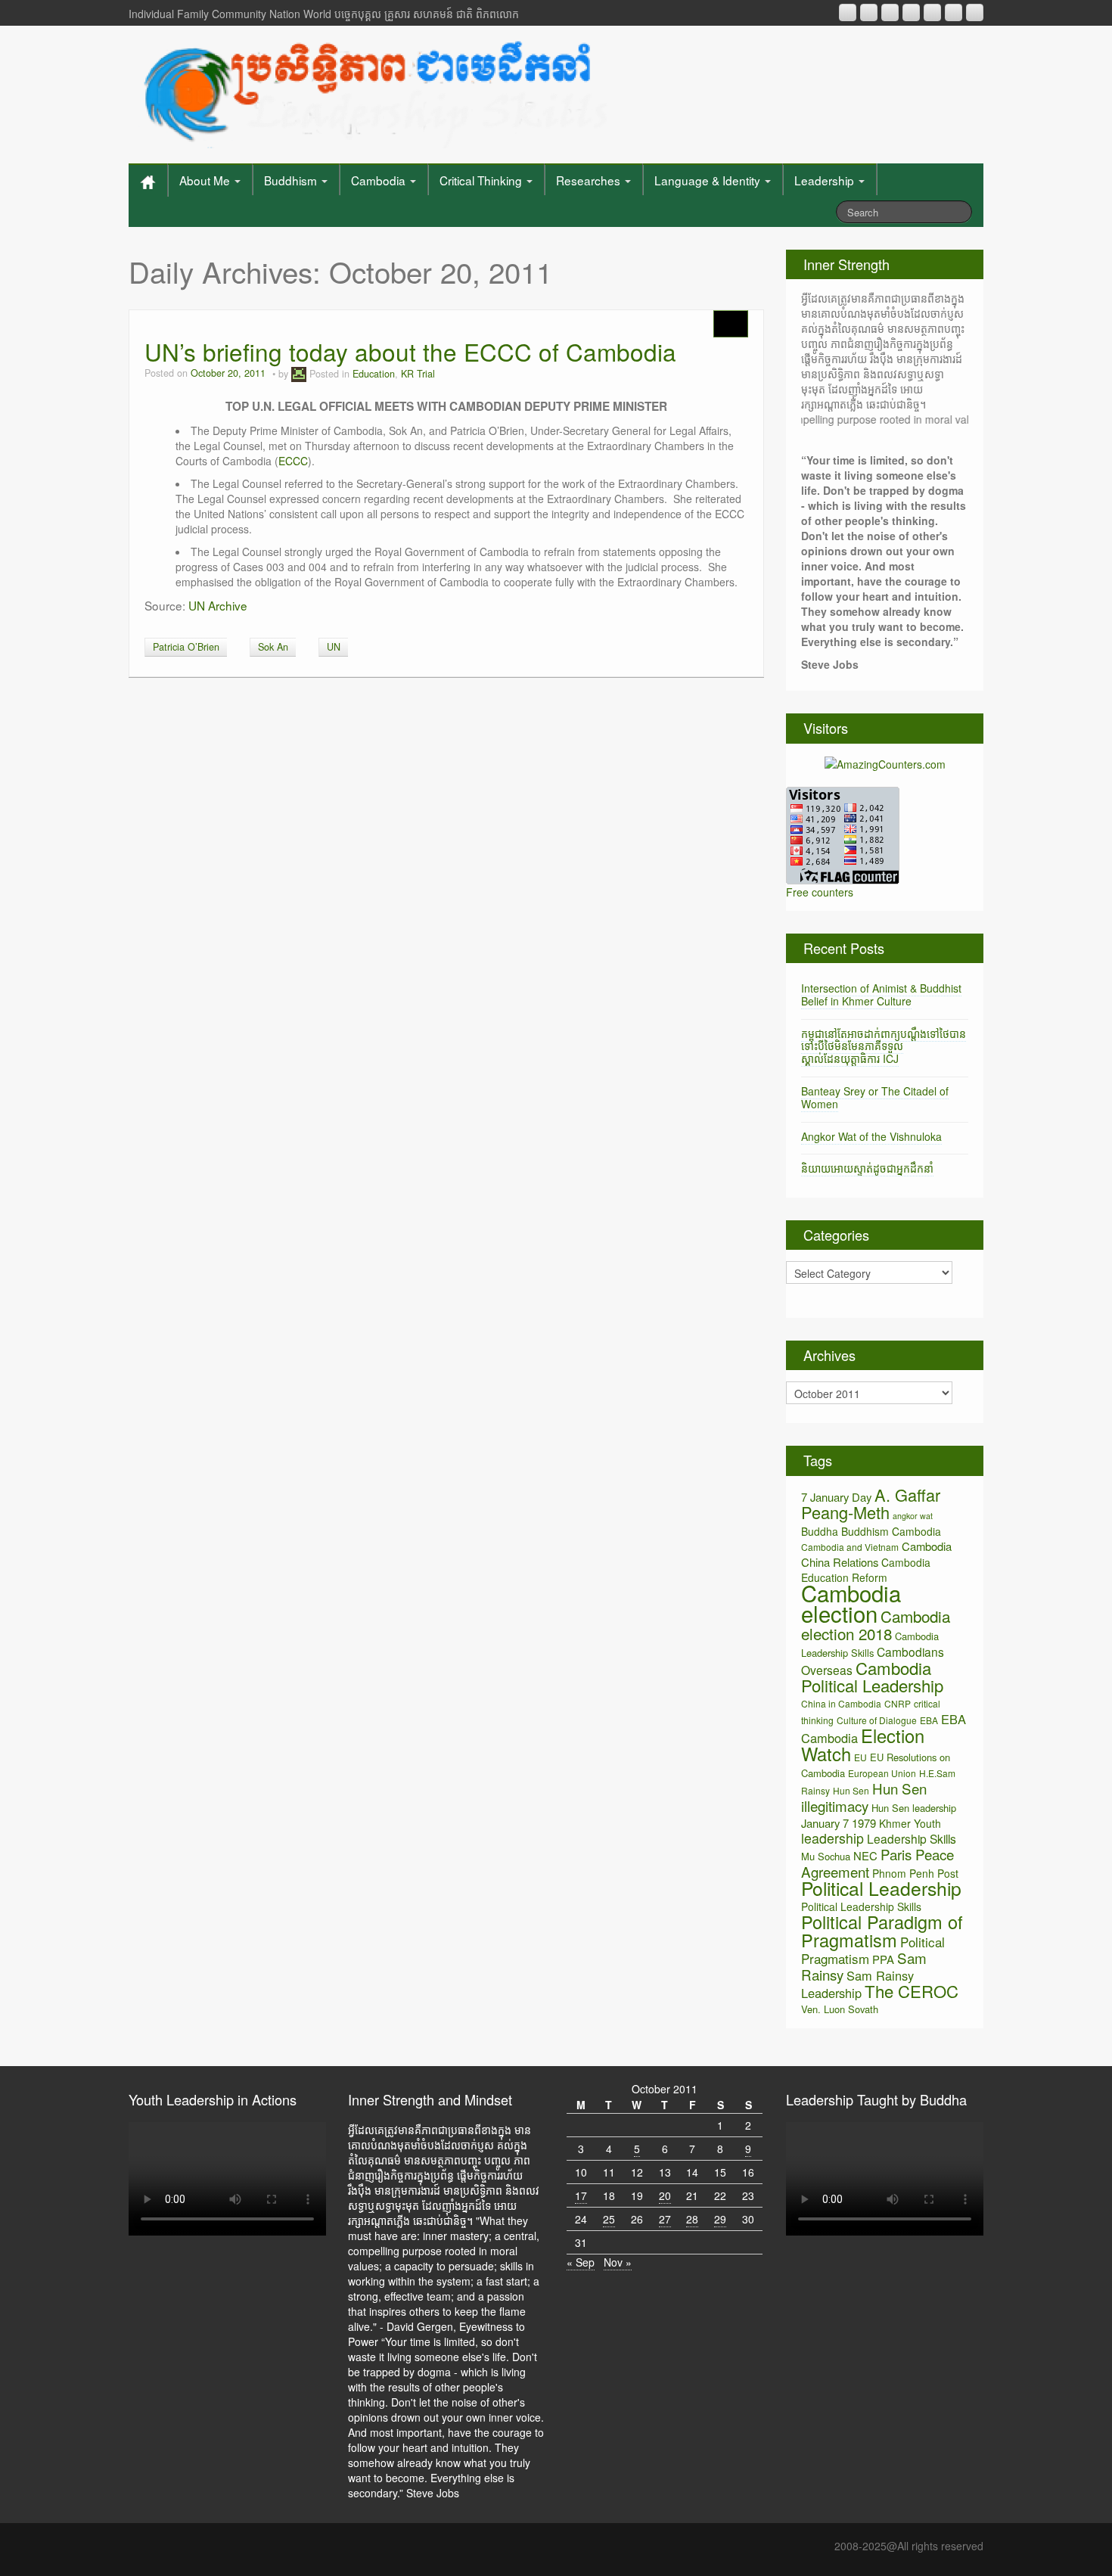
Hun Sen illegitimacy (864, 1797)
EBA (929, 1720)
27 (665, 2219)
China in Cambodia (841, 1703)
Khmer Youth (910, 1823)
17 (581, 2195)
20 (665, 2195)
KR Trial (418, 374)
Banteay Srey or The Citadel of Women (875, 1097)
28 (692, 2219)
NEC (865, 1855)
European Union (882, 1773)
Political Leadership (881, 1888)
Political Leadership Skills (861, 1906)
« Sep (581, 2262)
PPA (883, 1959)
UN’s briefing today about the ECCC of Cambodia (410, 351)
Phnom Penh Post (915, 1873)
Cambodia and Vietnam (850, 1547)
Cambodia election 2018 (876, 1625)
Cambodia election (851, 1603)
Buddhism (292, 180)
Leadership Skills (912, 1838)
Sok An (273, 647)
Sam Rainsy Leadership (857, 1984)
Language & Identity (709, 180)
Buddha (820, 1531)
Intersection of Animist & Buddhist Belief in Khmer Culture (881, 994)
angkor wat (913, 1516)
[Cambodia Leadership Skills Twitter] (975, 12)
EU (860, 1757)
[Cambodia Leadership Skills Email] (869, 12)
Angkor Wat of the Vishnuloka (871, 1136)
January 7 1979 (839, 1823)
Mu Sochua (826, 1856)
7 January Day (836, 1497)
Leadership (826, 180)
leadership (832, 1838)
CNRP (898, 1703)
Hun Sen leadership (914, 1808)
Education (374, 374)
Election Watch (863, 1745)
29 (720, 2219)
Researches (590, 180)
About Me (206, 180)
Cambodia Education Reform (866, 1570)
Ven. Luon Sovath (840, 2009)
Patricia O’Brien (186, 647)
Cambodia (380, 180)
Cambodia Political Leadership (872, 1676)
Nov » (618, 2262)
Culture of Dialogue (877, 1720)
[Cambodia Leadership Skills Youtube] (890, 12)
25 (609, 2219)
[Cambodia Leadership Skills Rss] (848, 12)
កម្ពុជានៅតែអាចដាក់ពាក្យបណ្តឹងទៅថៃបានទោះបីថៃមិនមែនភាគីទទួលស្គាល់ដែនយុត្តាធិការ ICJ (884, 1046)
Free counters (820, 892)
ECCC (293, 461)
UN (334, 647)
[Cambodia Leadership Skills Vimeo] (954, 12)
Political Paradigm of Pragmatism (882, 1931)
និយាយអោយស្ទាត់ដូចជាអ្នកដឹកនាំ (867, 1168)
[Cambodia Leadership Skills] (373, 91)
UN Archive (218, 605)
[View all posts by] (299, 374)
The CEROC (912, 1991)
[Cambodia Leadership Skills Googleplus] (911, 12)
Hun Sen (851, 1790)
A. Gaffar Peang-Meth (871, 1503)
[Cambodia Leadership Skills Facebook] (932, 12)
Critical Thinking (482, 180)
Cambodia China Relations (876, 1554)
